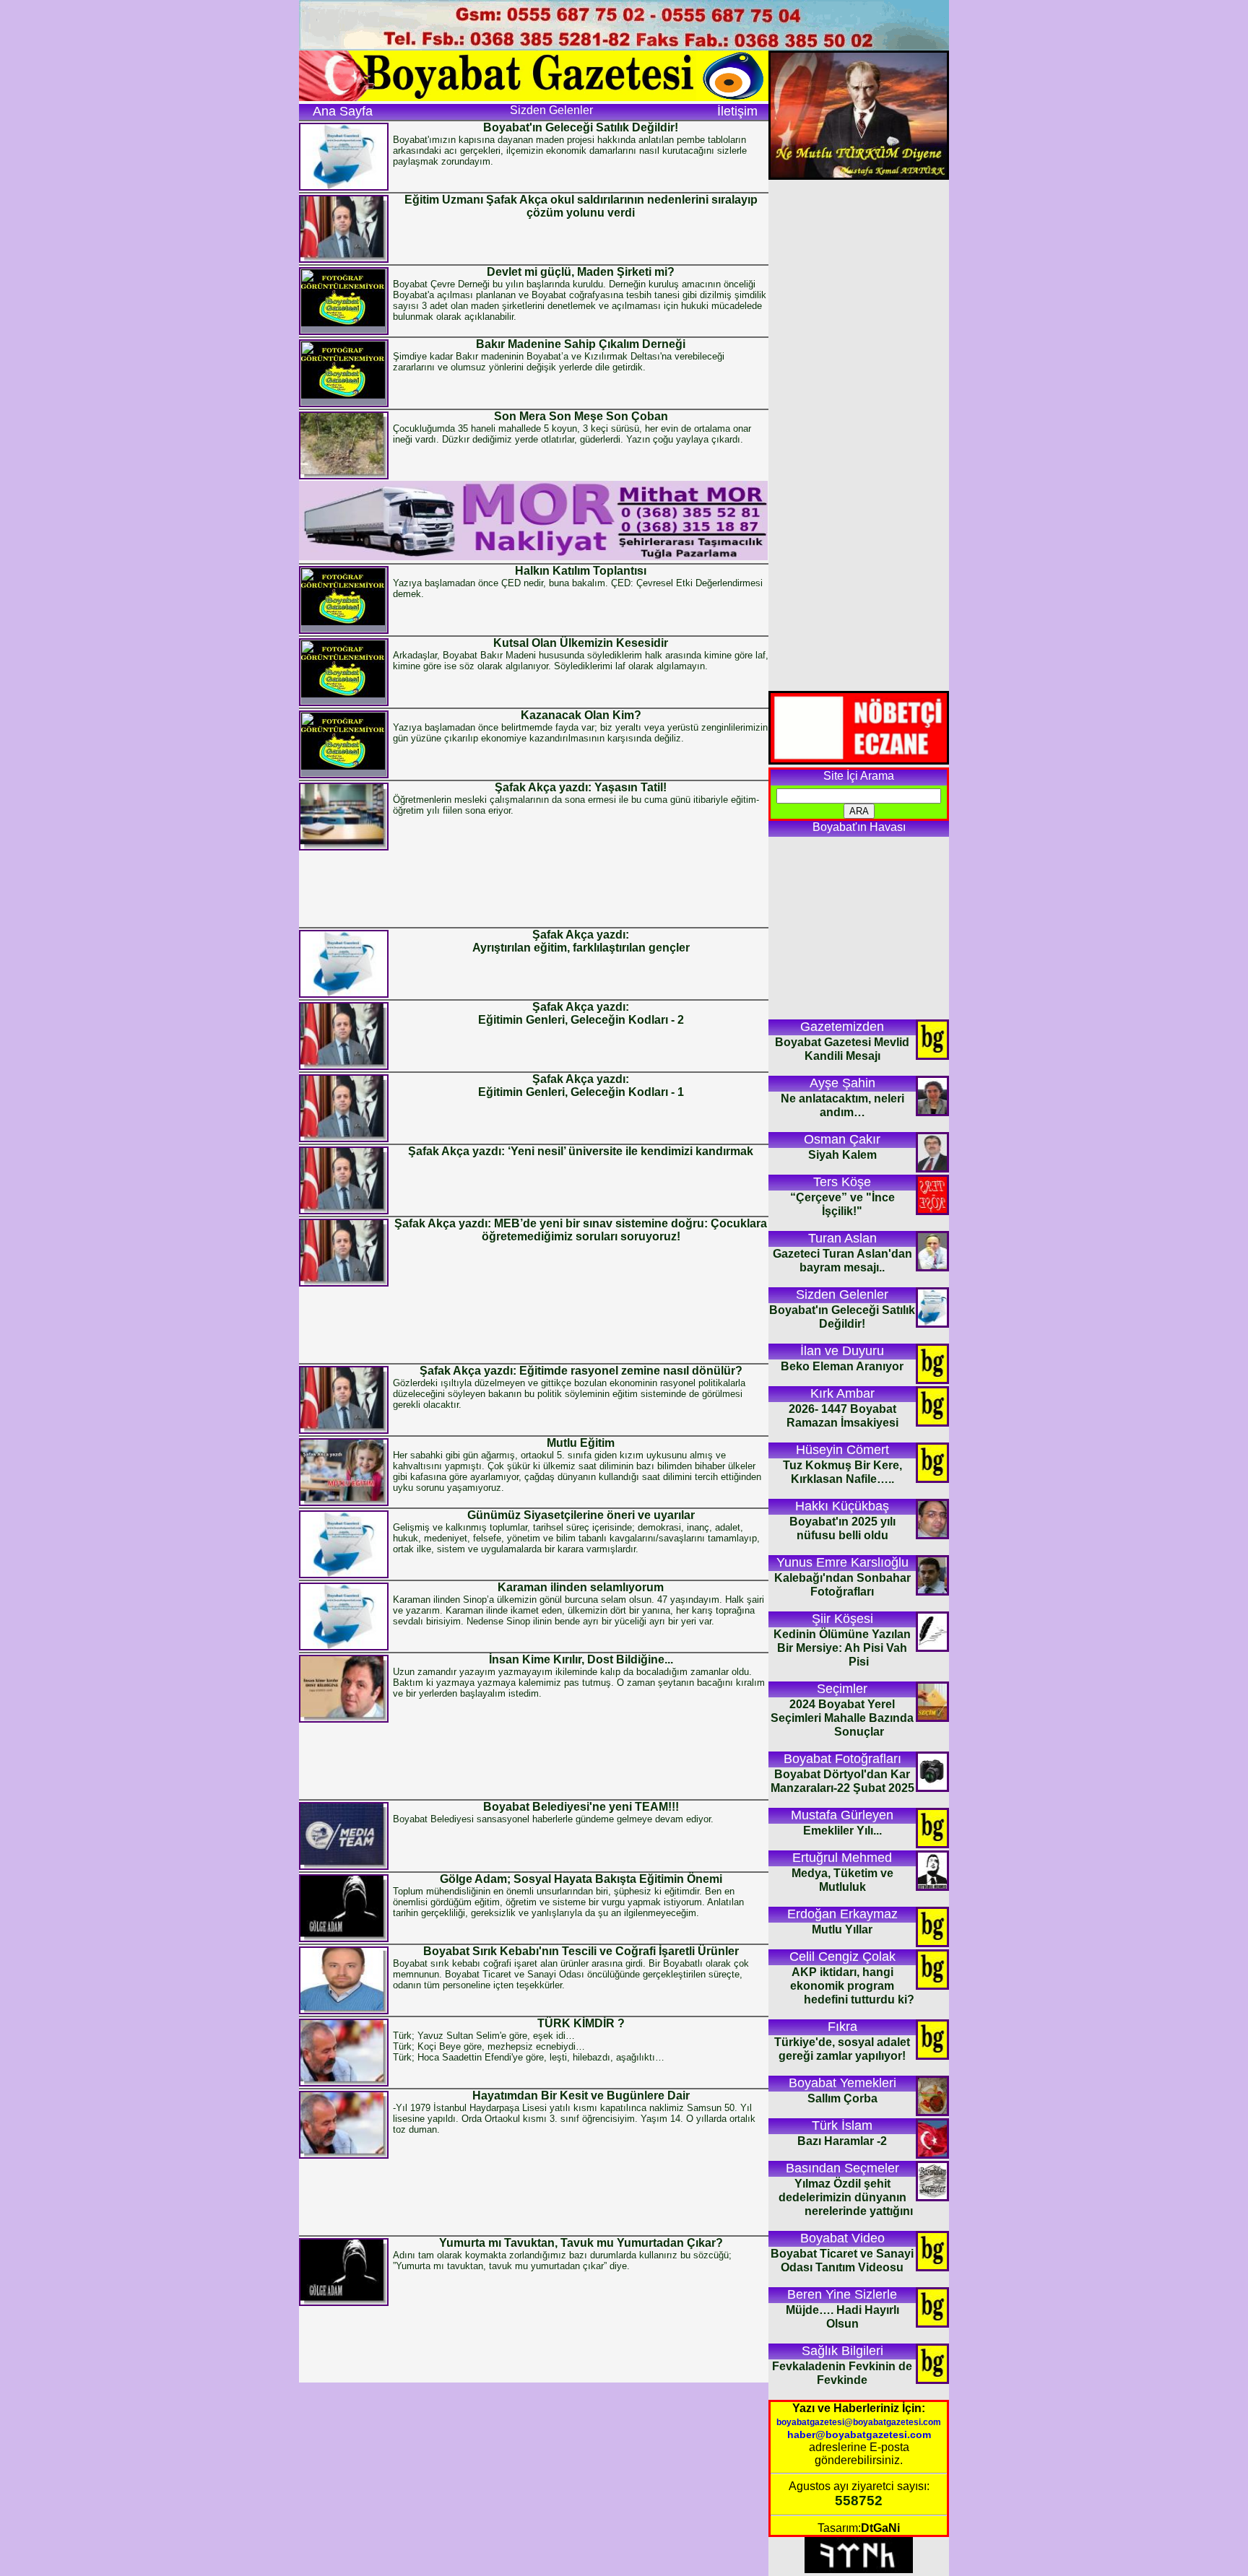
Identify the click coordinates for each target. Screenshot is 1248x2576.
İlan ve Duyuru (842, 1351)
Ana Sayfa (343, 111)
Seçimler (842, 1689)
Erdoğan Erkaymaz (842, 1914)
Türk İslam (842, 2125)
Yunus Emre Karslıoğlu (842, 1562)
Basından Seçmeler (842, 2168)
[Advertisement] (533, 888)
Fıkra (842, 2027)
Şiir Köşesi (842, 1619)
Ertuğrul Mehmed (842, 1858)
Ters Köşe (842, 1182)
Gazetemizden (842, 1027)
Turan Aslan (842, 1238)
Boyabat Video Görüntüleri (842, 2239)
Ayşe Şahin (842, 1083)
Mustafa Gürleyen (842, 1815)
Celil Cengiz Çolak (842, 1957)
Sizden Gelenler (842, 1294)
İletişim (737, 111)
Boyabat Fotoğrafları (842, 1759)
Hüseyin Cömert (842, 1450)
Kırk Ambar (842, 1393)
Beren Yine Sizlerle (842, 2294)
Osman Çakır (842, 1139)
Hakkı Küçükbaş (842, 1506)
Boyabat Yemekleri (842, 2083)
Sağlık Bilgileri (842, 2351)
